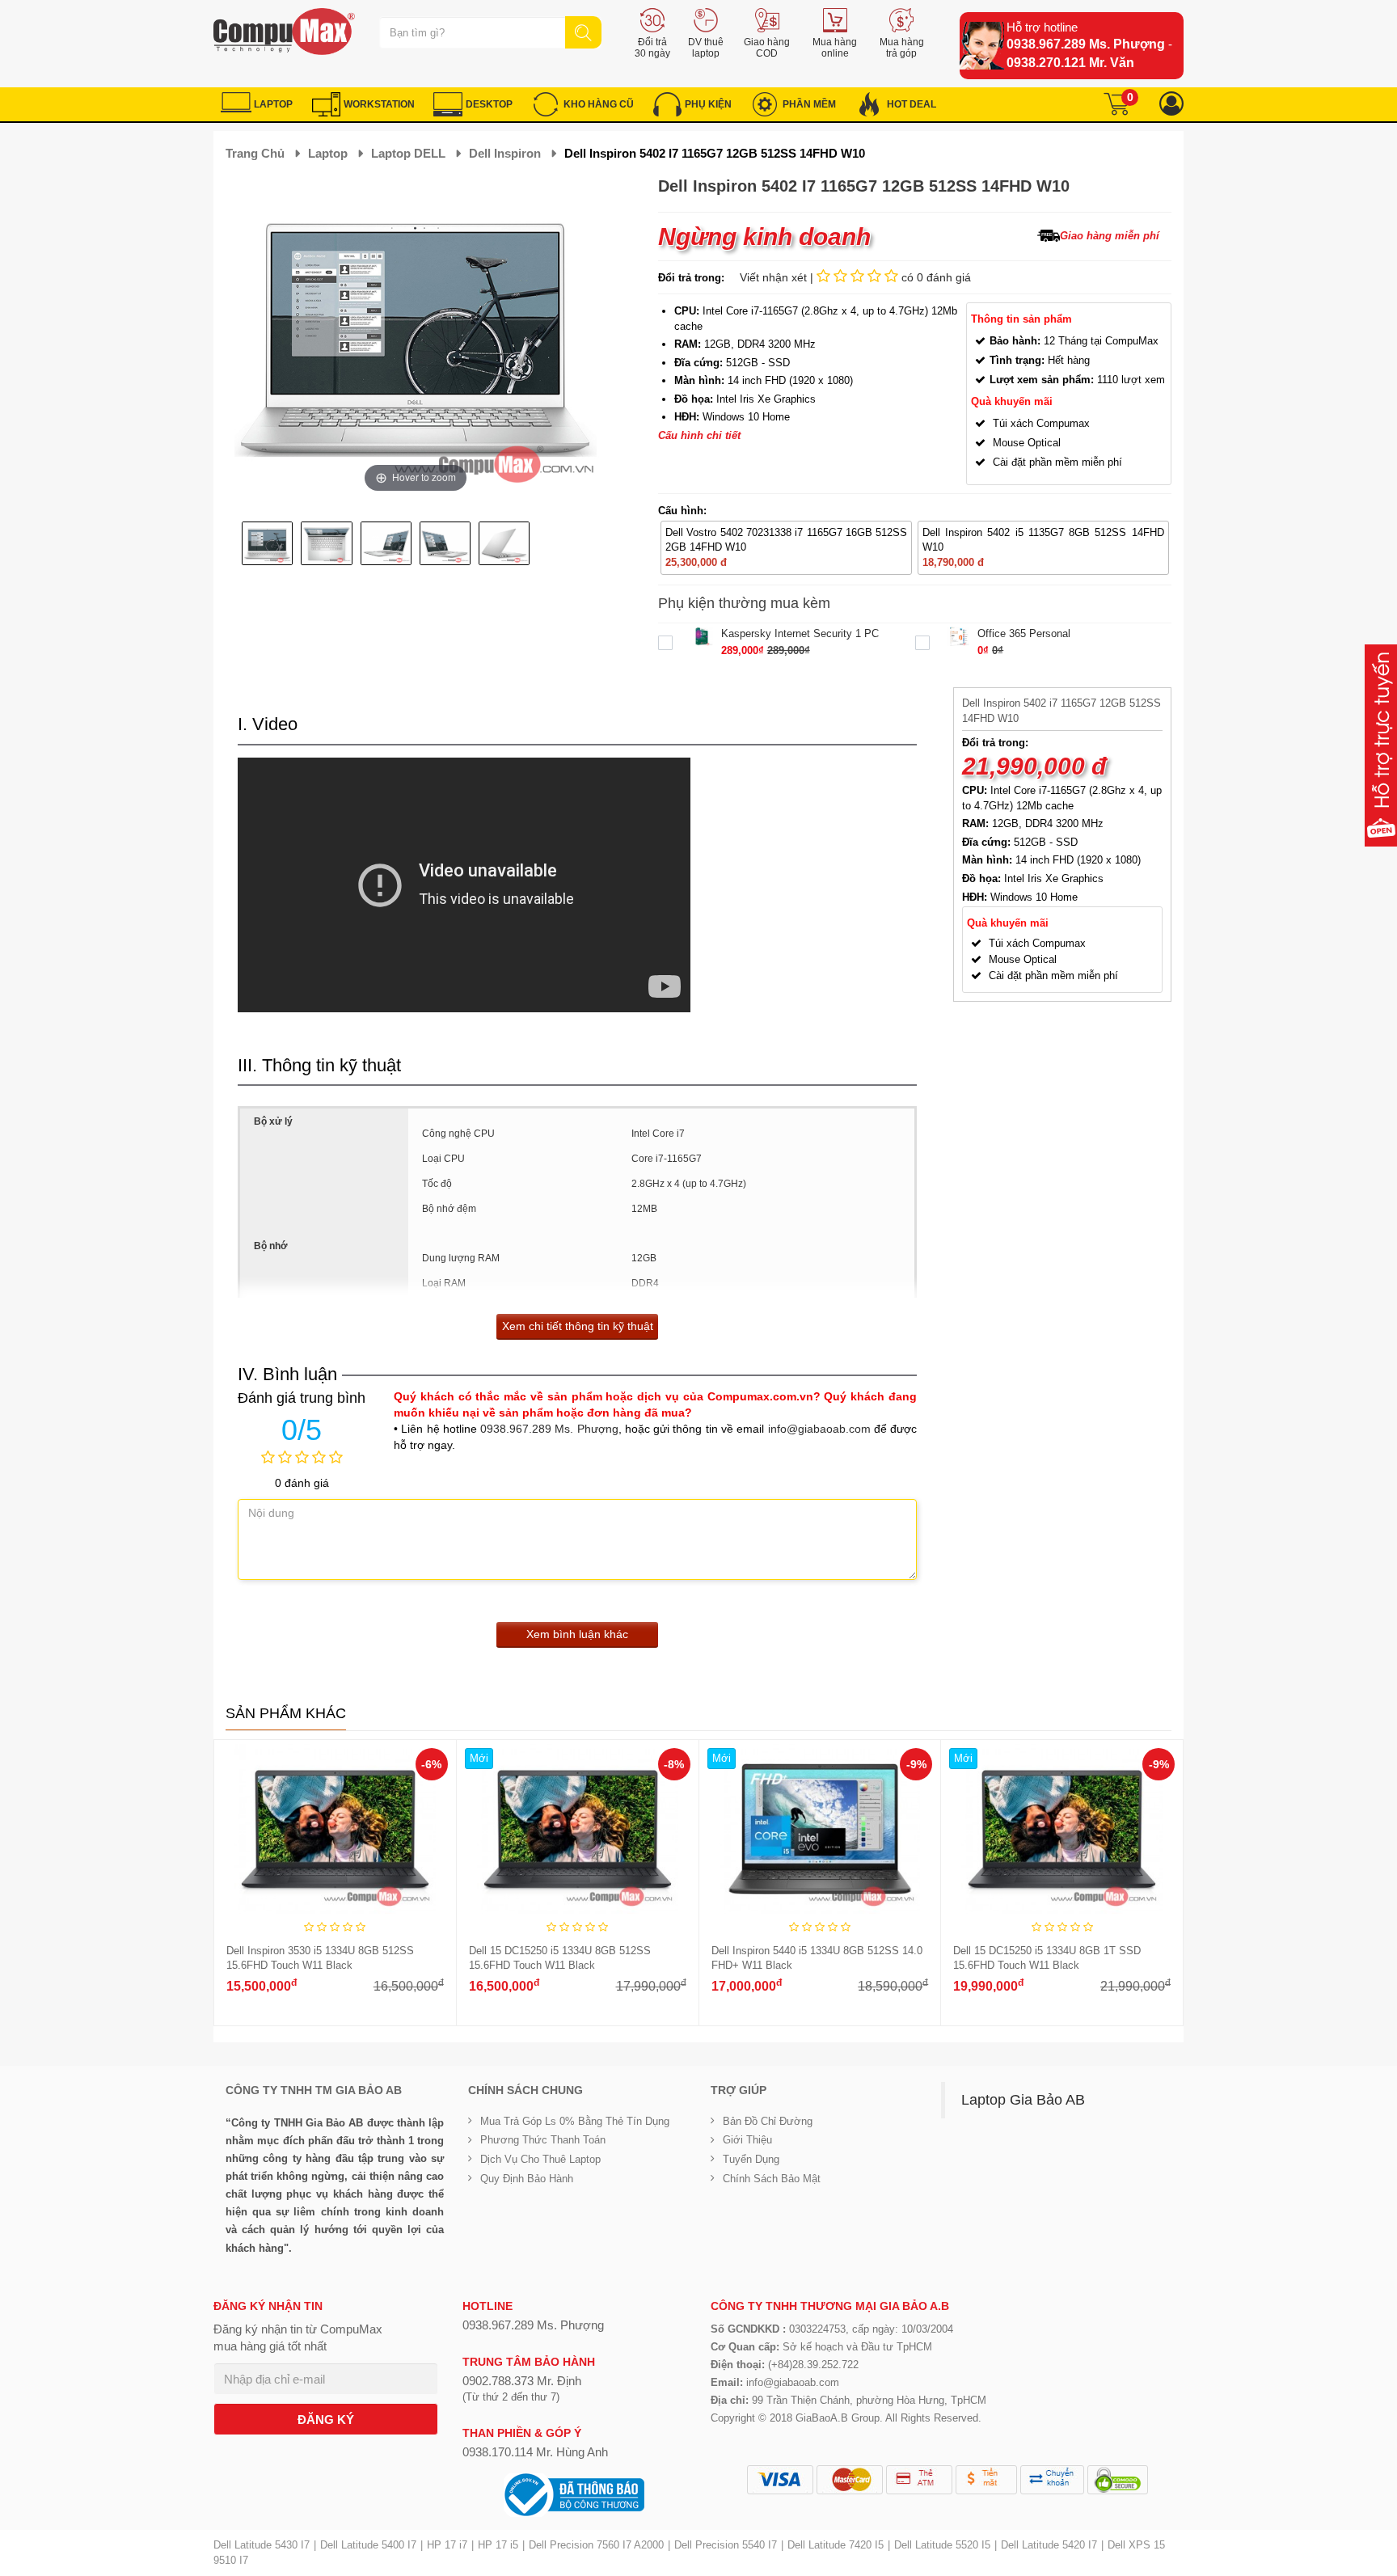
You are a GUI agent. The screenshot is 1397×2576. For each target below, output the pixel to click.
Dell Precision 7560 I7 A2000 (596, 2545)
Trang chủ (255, 153)
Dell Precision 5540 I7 (726, 2545)
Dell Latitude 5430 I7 (262, 2545)
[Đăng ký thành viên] (1171, 104)
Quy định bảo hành (527, 2179)
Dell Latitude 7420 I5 (836, 2545)
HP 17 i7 (447, 2545)
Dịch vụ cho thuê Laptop (540, 2159)
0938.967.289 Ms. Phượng (1086, 44)
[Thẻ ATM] (919, 2480)
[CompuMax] (284, 32)
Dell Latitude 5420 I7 (1049, 2545)
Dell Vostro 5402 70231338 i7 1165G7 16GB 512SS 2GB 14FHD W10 (786, 540)
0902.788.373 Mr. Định (522, 2381)
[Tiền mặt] (986, 2480)
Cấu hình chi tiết (699, 435)
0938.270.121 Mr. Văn (1070, 63)
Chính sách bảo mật (772, 2179)
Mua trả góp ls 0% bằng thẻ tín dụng (575, 2121)
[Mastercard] (850, 2480)
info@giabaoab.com (819, 1429)
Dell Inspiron (505, 153)
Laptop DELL (408, 153)
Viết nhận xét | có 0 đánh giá (855, 277)
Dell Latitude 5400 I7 (368, 2545)
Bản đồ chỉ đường (768, 2121)
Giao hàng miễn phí (1110, 236)
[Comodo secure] (1118, 2480)
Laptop (328, 153)
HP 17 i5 (498, 2545)
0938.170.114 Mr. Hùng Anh (535, 2452)
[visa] (780, 2480)
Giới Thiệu (747, 2140)
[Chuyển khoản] (1052, 2480)
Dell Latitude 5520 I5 (942, 2545)
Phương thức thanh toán (543, 2140)
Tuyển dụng (751, 2159)
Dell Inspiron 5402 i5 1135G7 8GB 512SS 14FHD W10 (1043, 540)
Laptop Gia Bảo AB (1023, 2100)
